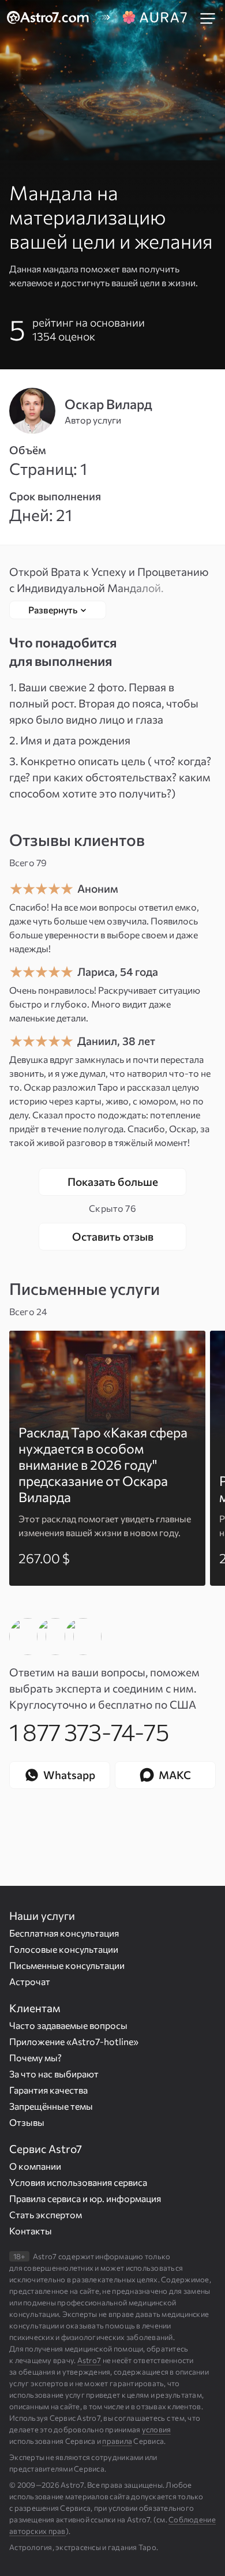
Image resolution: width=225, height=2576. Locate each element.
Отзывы (27, 2122)
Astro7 (89, 2360)
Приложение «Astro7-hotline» (74, 2041)
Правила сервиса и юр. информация (85, 2198)
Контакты (31, 2231)
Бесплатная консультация (64, 1933)
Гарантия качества (48, 2090)
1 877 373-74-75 (89, 1731)
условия (157, 2429)
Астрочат (30, 1981)
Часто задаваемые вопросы (68, 2025)
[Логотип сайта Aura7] (155, 18)
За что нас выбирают (54, 2074)
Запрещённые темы (51, 2106)
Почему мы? (35, 2058)
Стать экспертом (46, 2214)
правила (117, 2441)
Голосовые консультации (64, 1949)
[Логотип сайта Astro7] (54, 18)
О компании (35, 2166)
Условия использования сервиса (78, 2182)
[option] (107, 1458)
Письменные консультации (67, 1965)
